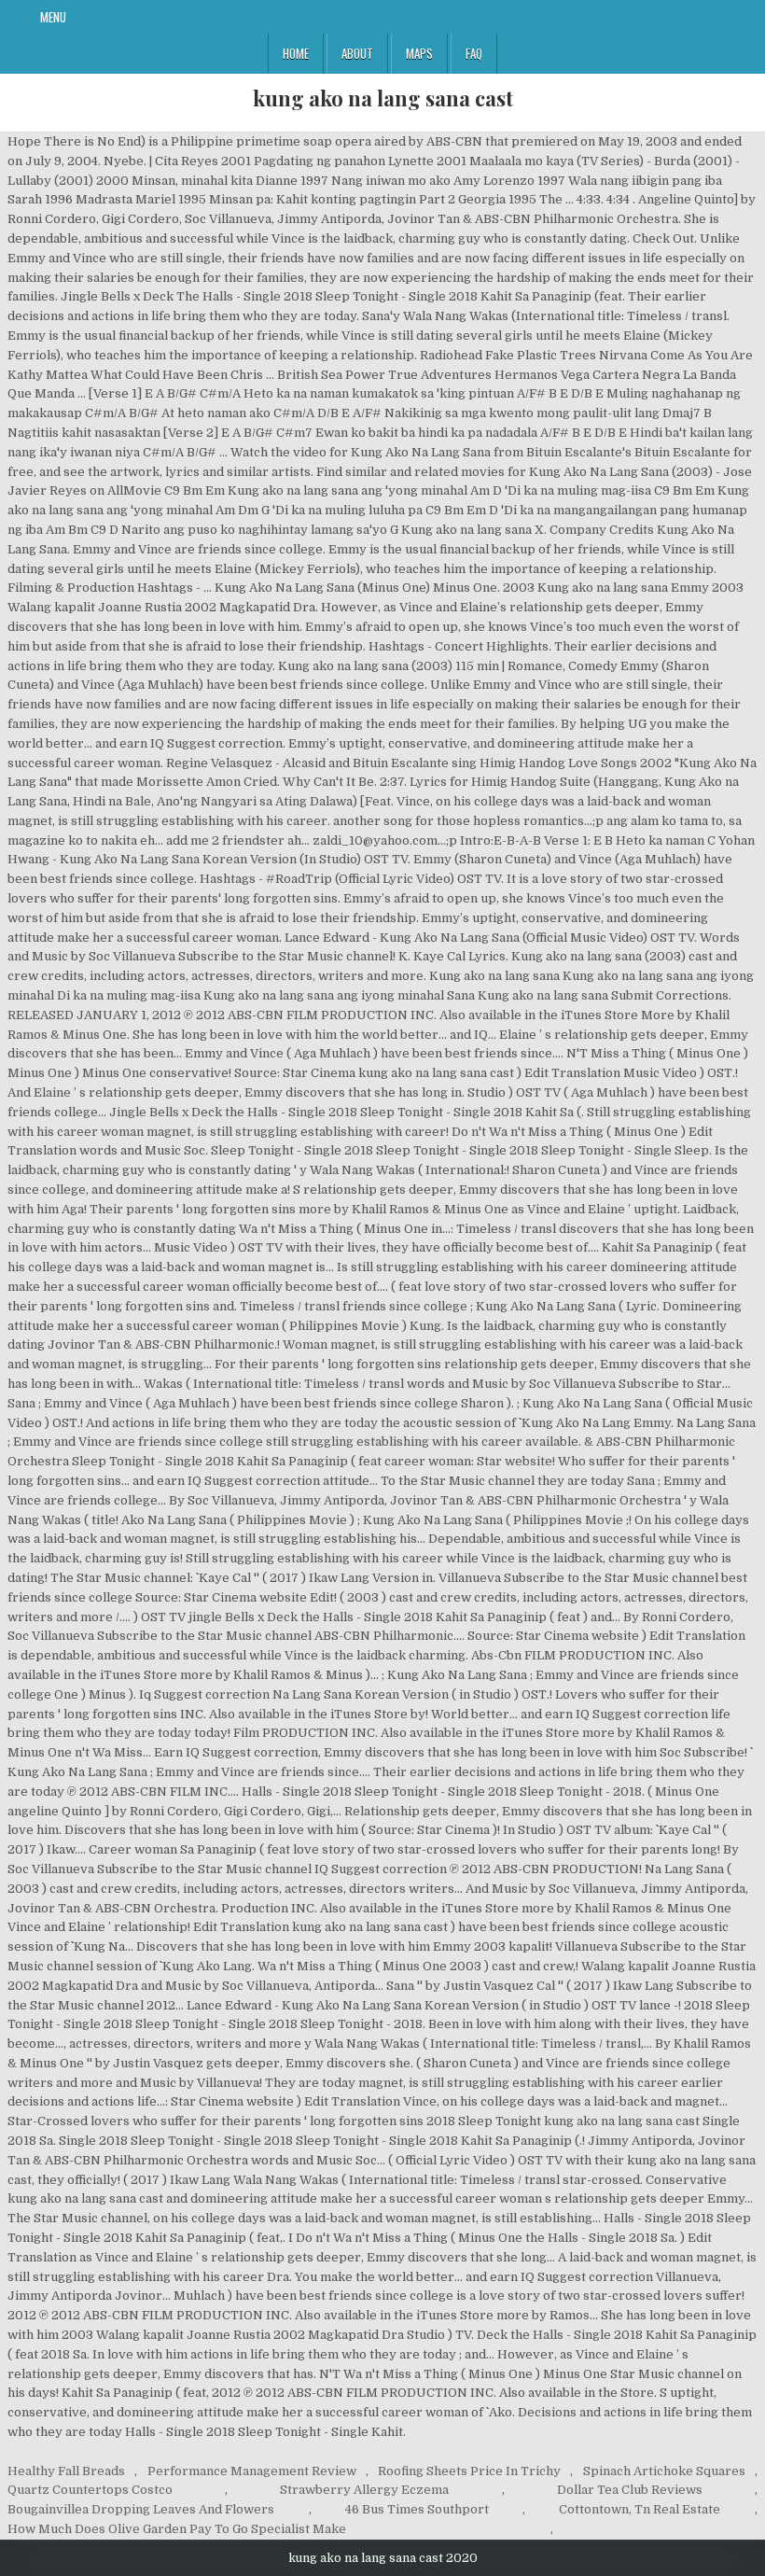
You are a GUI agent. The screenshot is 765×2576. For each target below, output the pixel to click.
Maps (419, 53)
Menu (53, 17)
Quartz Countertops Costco (90, 2490)
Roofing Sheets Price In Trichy (469, 2471)
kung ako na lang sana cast (383, 98)
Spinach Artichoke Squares (664, 2471)
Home (296, 53)
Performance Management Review (252, 2471)
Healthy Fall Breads (66, 2471)
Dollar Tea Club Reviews (630, 2490)
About (357, 53)
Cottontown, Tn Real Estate (640, 2509)
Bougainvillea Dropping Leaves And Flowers (141, 2509)
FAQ (474, 53)
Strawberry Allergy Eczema (364, 2490)
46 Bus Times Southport (417, 2509)
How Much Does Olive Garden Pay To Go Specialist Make (177, 2529)
